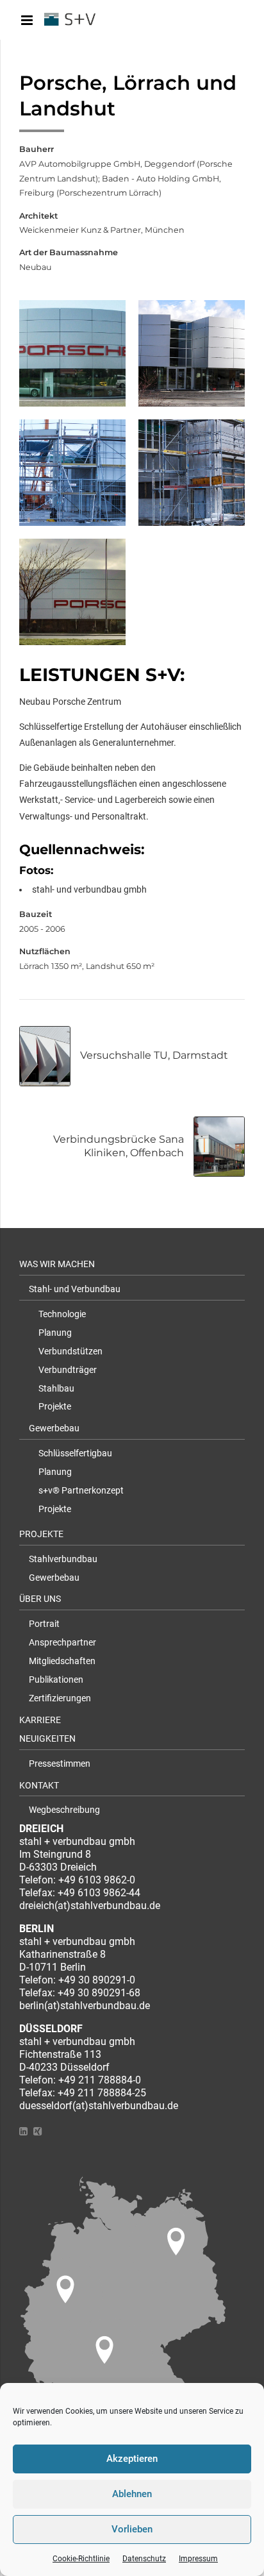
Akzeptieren (132, 2459)
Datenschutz (144, 2559)
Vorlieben (132, 2529)
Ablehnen (132, 2494)
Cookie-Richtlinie (81, 2559)
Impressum (198, 2559)
